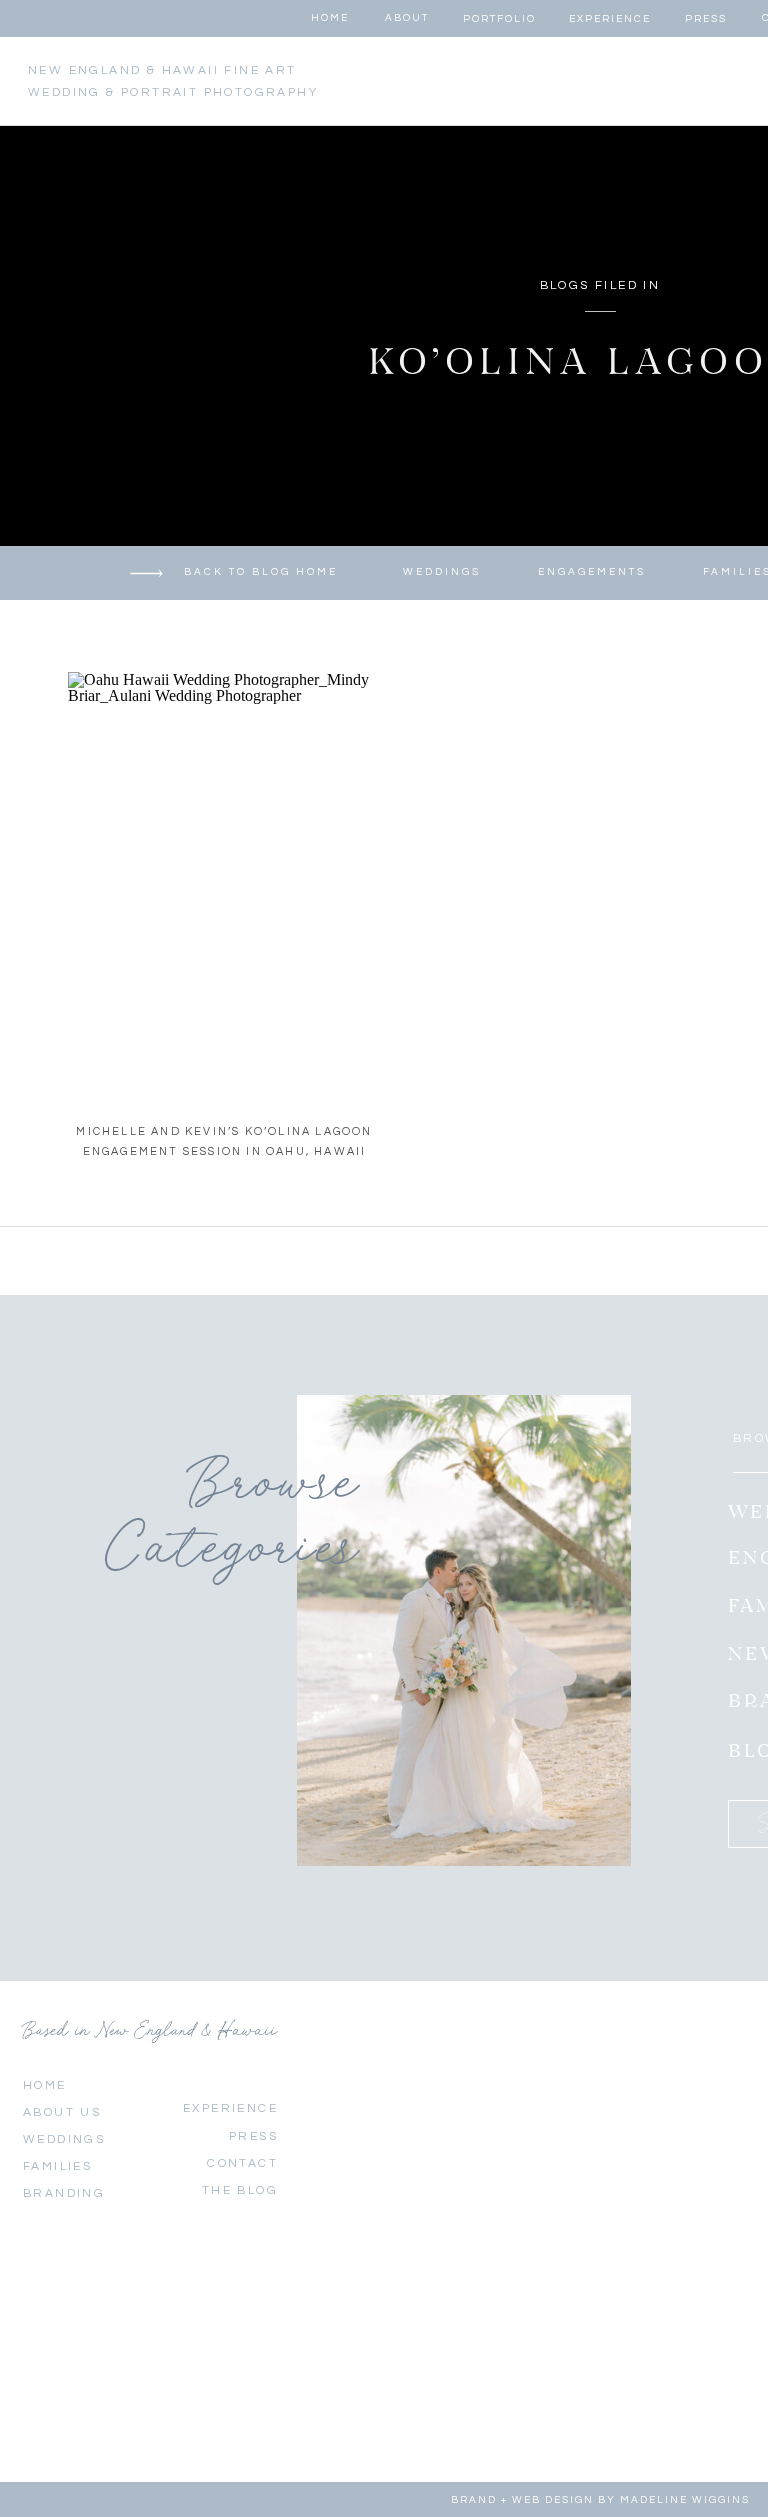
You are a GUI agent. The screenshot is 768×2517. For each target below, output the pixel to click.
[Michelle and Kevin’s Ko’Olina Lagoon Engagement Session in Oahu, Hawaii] (226, 883)
